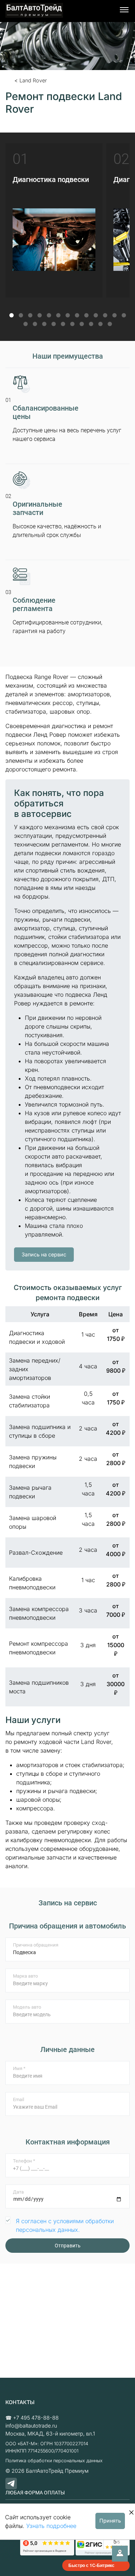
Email (19, 2099)
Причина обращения (36, 1945)
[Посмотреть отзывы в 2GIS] (103, 2546)
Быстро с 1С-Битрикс (91, 2565)
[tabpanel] (54, 231)
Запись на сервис (44, 1254)
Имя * (19, 2068)
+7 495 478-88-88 (36, 2418)
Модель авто (27, 2007)
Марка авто (25, 1976)
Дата (18, 2192)
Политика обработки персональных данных (54, 2461)
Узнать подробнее (51, 2526)
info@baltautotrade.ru (31, 2426)
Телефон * (24, 2161)
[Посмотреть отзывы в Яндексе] (47, 2546)
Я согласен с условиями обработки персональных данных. (65, 2225)
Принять (110, 2521)
